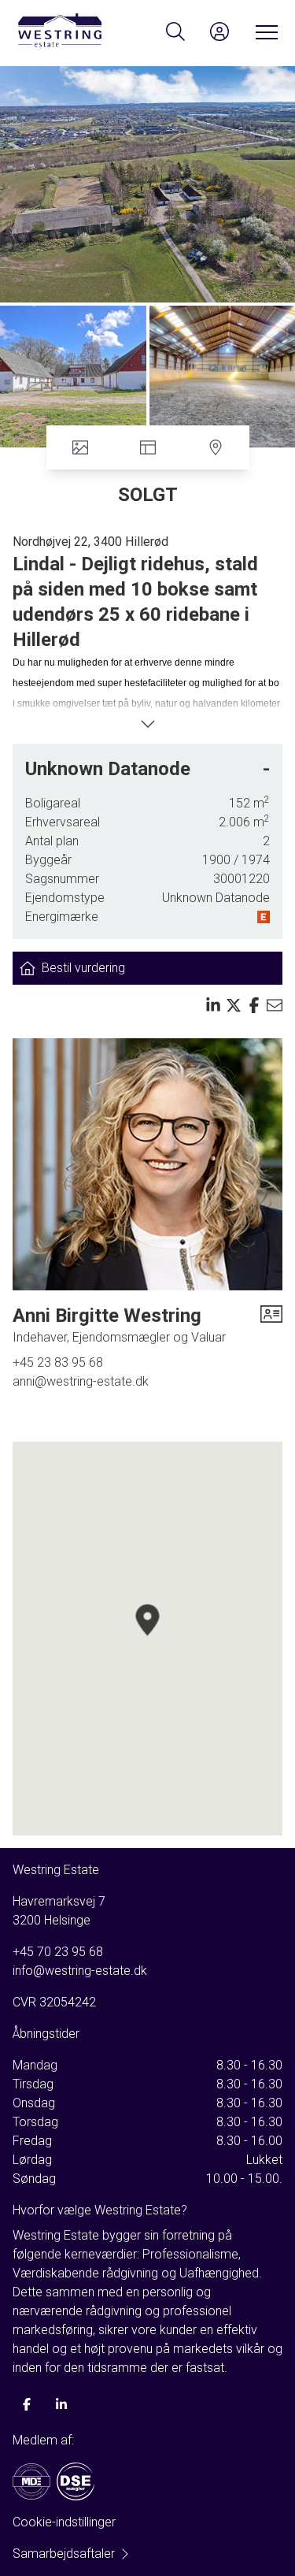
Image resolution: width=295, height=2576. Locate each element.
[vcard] (271, 1325)
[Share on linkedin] (213, 1005)
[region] (147, 1639)
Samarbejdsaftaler (64, 2554)
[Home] (82, 32)
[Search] (175, 32)
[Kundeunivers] (219, 32)
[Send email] (275, 1005)
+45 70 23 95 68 (58, 1952)
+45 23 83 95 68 (58, 1362)
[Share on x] (234, 1005)
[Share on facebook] (254, 1005)
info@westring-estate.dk (80, 1971)
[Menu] (264, 32)
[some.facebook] (27, 2404)
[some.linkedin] (61, 2404)
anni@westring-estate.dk (81, 1381)
